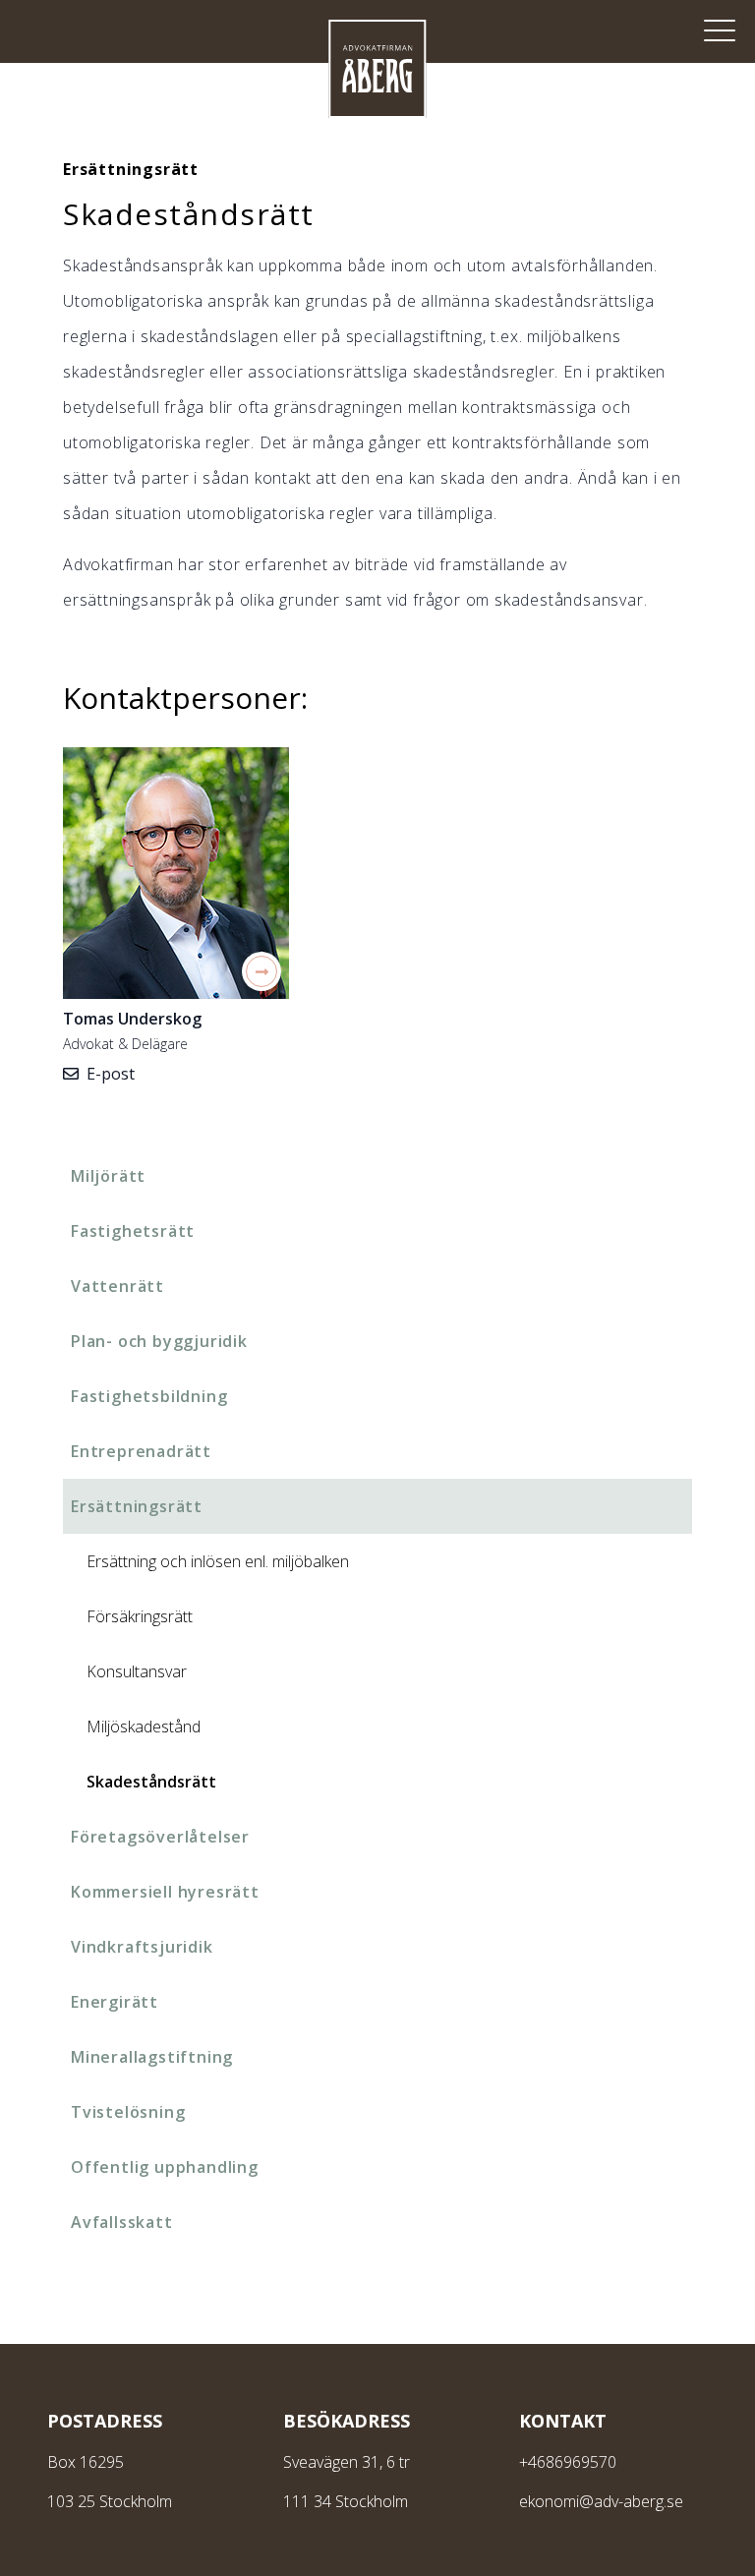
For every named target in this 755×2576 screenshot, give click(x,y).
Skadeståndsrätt (151, 1782)
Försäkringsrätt (140, 1616)
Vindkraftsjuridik (142, 1947)
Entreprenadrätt (141, 1451)
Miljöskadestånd (144, 1727)
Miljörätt (108, 1176)
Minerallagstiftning (152, 2057)
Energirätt (115, 2002)
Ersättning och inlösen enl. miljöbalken (218, 1561)
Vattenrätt (117, 1286)
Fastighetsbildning (149, 1396)
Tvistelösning (128, 2112)
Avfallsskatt (122, 2222)
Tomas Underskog (132, 1019)
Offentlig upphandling (165, 2167)
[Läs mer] (176, 873)
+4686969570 (568, 2462)
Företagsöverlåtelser (160, 1837)
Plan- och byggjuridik (159, 1341)
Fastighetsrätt (133, 1231)
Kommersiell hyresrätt (165, 1892)
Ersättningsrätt (137, 1506)
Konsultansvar (137, 1671)
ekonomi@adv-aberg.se (601, 2501)
